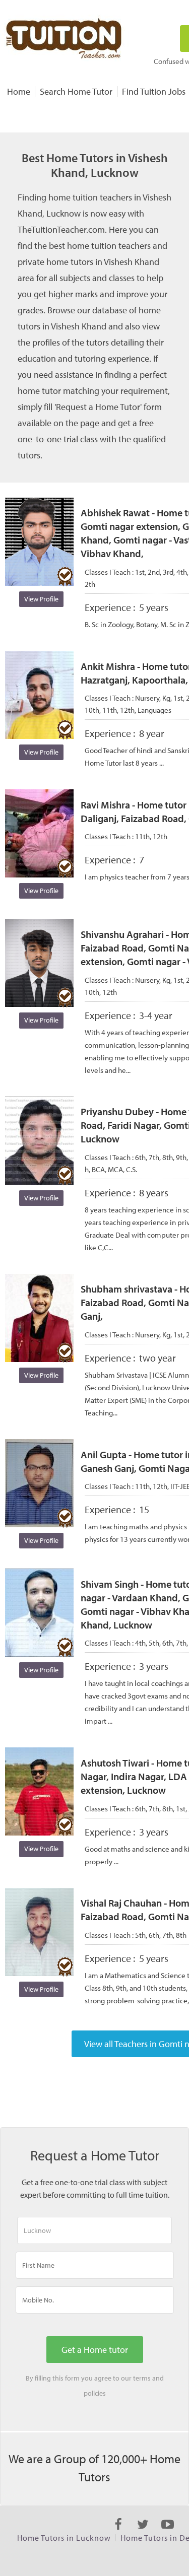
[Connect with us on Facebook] (118, 2533)
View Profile (41, 599)
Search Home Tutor (76, 91)
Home (19, 91)
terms (142, 2378)
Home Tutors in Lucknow (64, 2538)
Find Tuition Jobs (154, 91)
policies (95, 2393)
